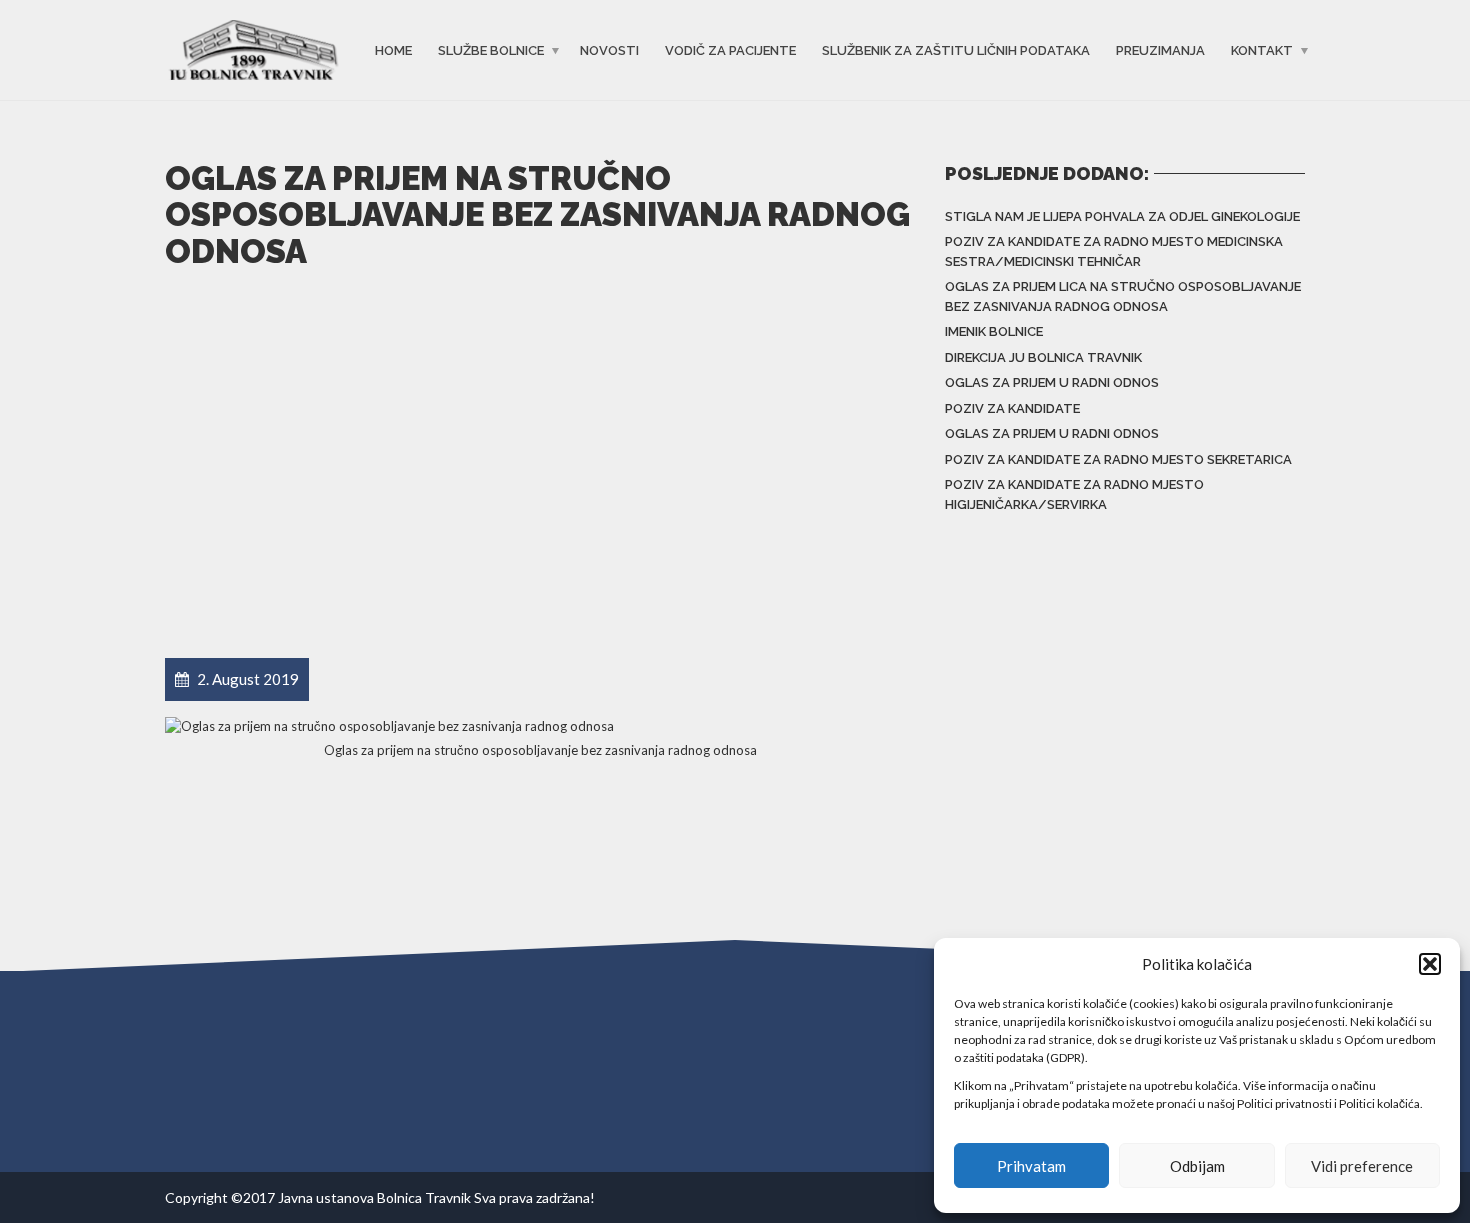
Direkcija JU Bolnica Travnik (1043, 357)
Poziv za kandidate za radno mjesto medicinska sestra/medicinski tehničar (1114, 251)
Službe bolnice (491, 50)
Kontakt (1262, 50)
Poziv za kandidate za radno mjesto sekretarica (1118, 459)
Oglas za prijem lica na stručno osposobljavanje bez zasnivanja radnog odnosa (1123, 296)
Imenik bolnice (994, 331)
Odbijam (1197, 1166)
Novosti (609, 50)
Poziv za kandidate (1012, 408)
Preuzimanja (1160, 50)
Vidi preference (1362, 1166)
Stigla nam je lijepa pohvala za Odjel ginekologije (1122, 216)
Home (393, 50)
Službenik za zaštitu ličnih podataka (956, 50)
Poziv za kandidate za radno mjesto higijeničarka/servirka (1074, 494)
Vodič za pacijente (730, 50)
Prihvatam (1031, 1166)
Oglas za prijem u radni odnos (1052, 382)
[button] (1430, 964)
